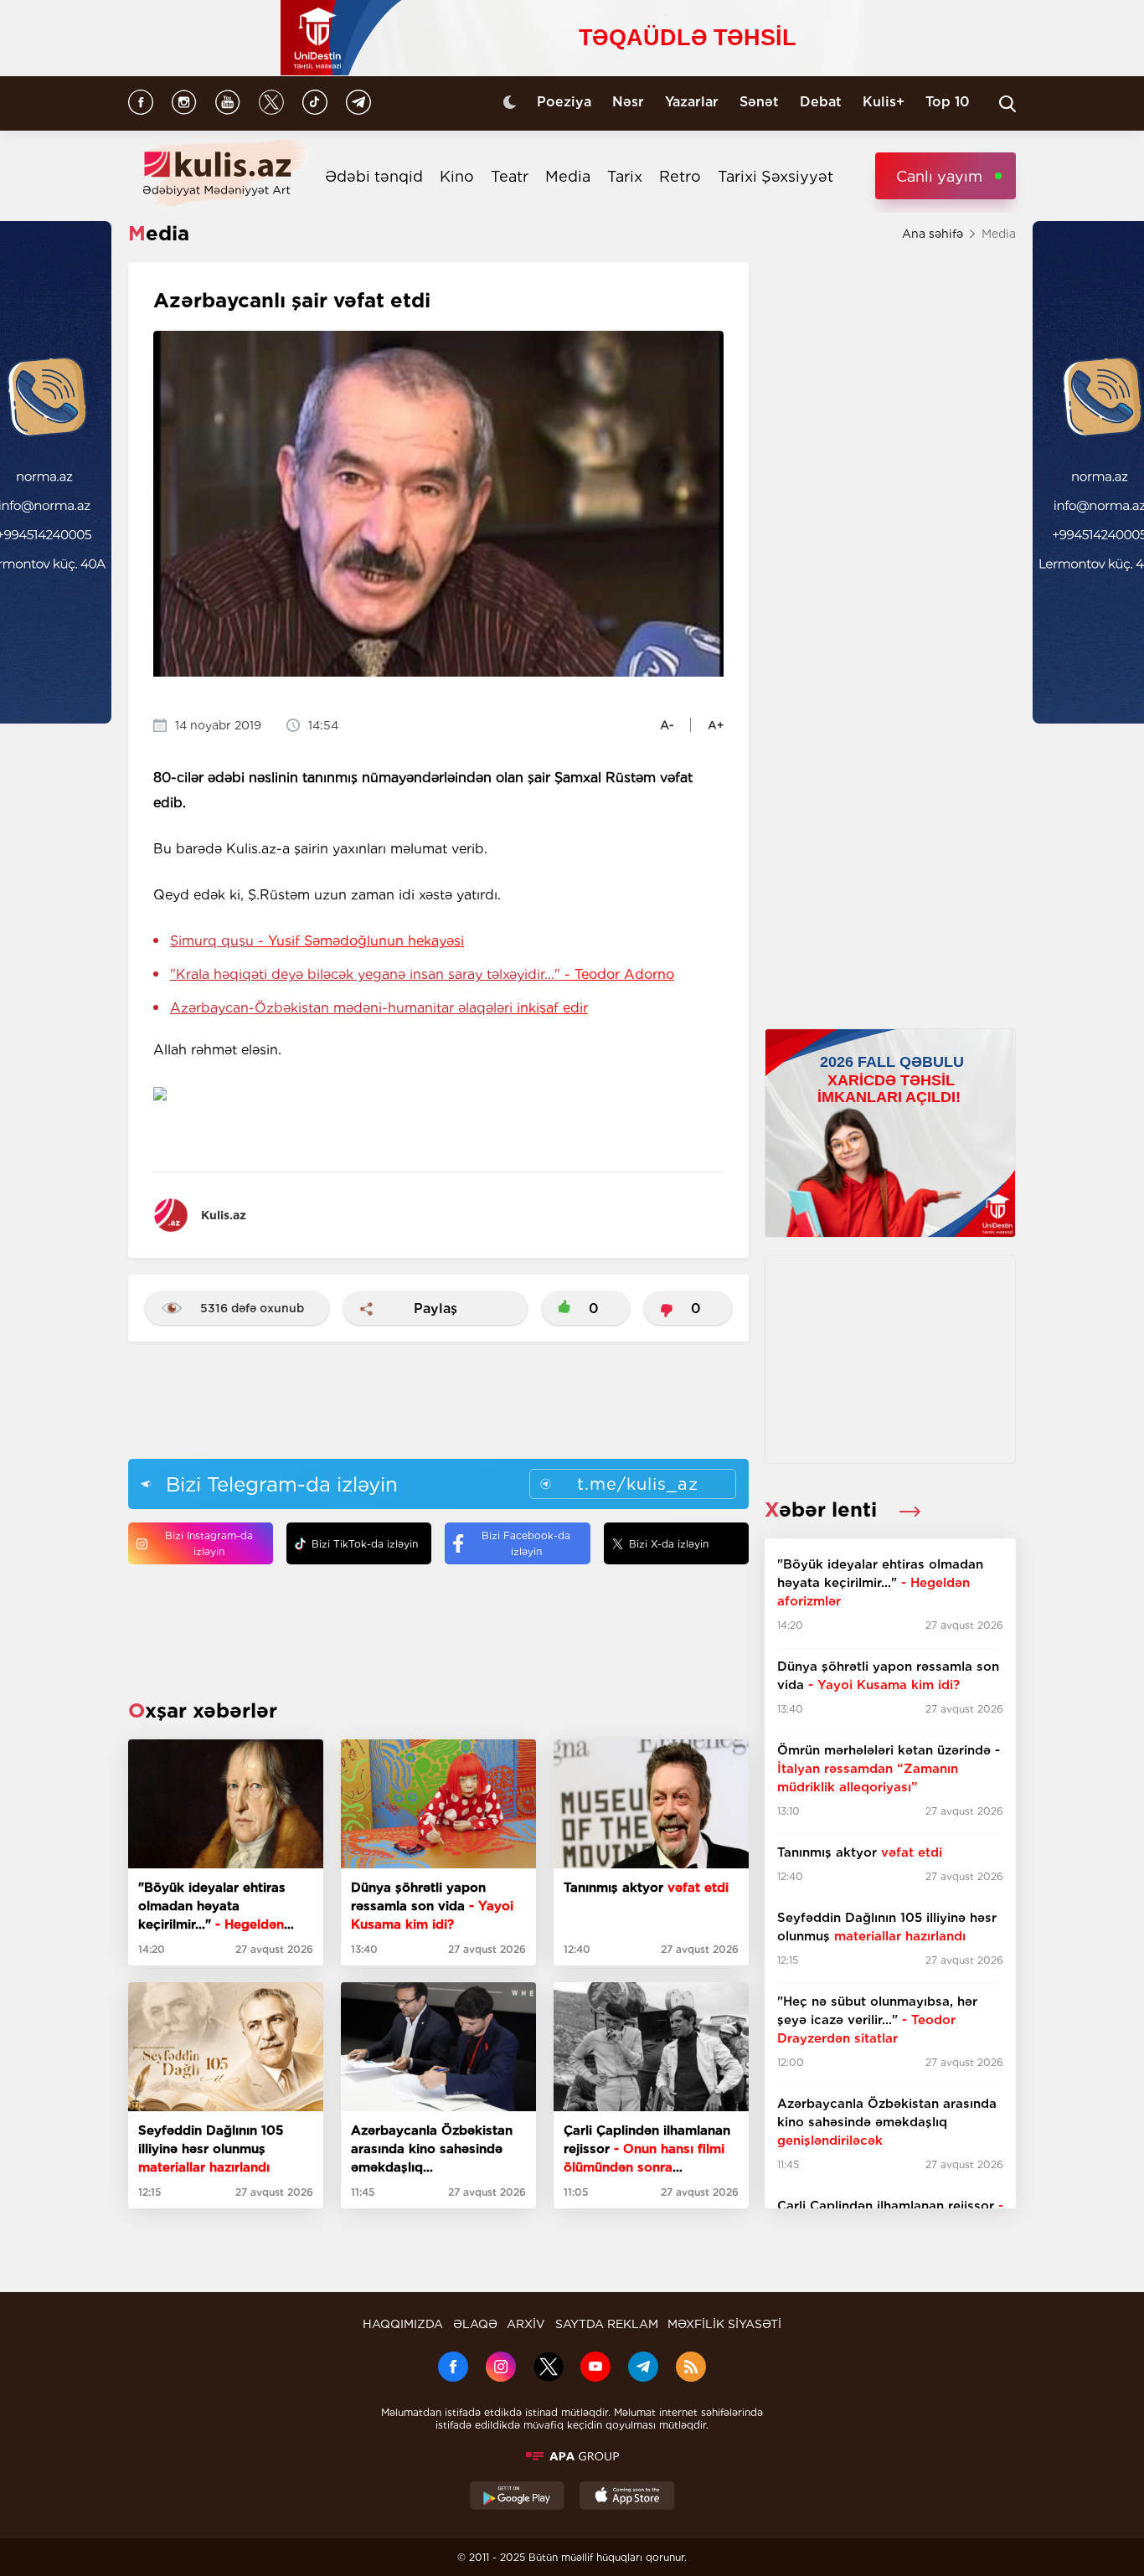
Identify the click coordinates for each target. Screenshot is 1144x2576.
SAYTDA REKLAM (607, 2324)
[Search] (1007, 104)
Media (568, 176)
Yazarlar (692, 102)
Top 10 (948, 102)
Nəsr (628, 102)
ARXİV (526, 2324)
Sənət (759, 102)
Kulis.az (224, 1215)
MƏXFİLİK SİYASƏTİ (724, 2324)
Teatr (510, 176)
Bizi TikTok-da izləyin (365, 1544)
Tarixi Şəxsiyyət (776, 176)
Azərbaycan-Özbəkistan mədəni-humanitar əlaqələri (379, 1008)
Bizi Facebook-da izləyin (526, 1543)
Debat (821, 102)
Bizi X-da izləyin (669, 1544)
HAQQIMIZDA (403, 2324)
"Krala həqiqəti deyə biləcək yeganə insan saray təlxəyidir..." (422, 974)
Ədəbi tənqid (374, 176)
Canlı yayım (939, 176)
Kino (457, 176)
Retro (680, 176)
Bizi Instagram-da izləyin (209, 1543)
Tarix (625, 176)
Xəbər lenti (824, 1510)
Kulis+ (884, 102)
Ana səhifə (933, 234)
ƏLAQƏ (475, 2324)
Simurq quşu (317, 941)
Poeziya (564, 102)
